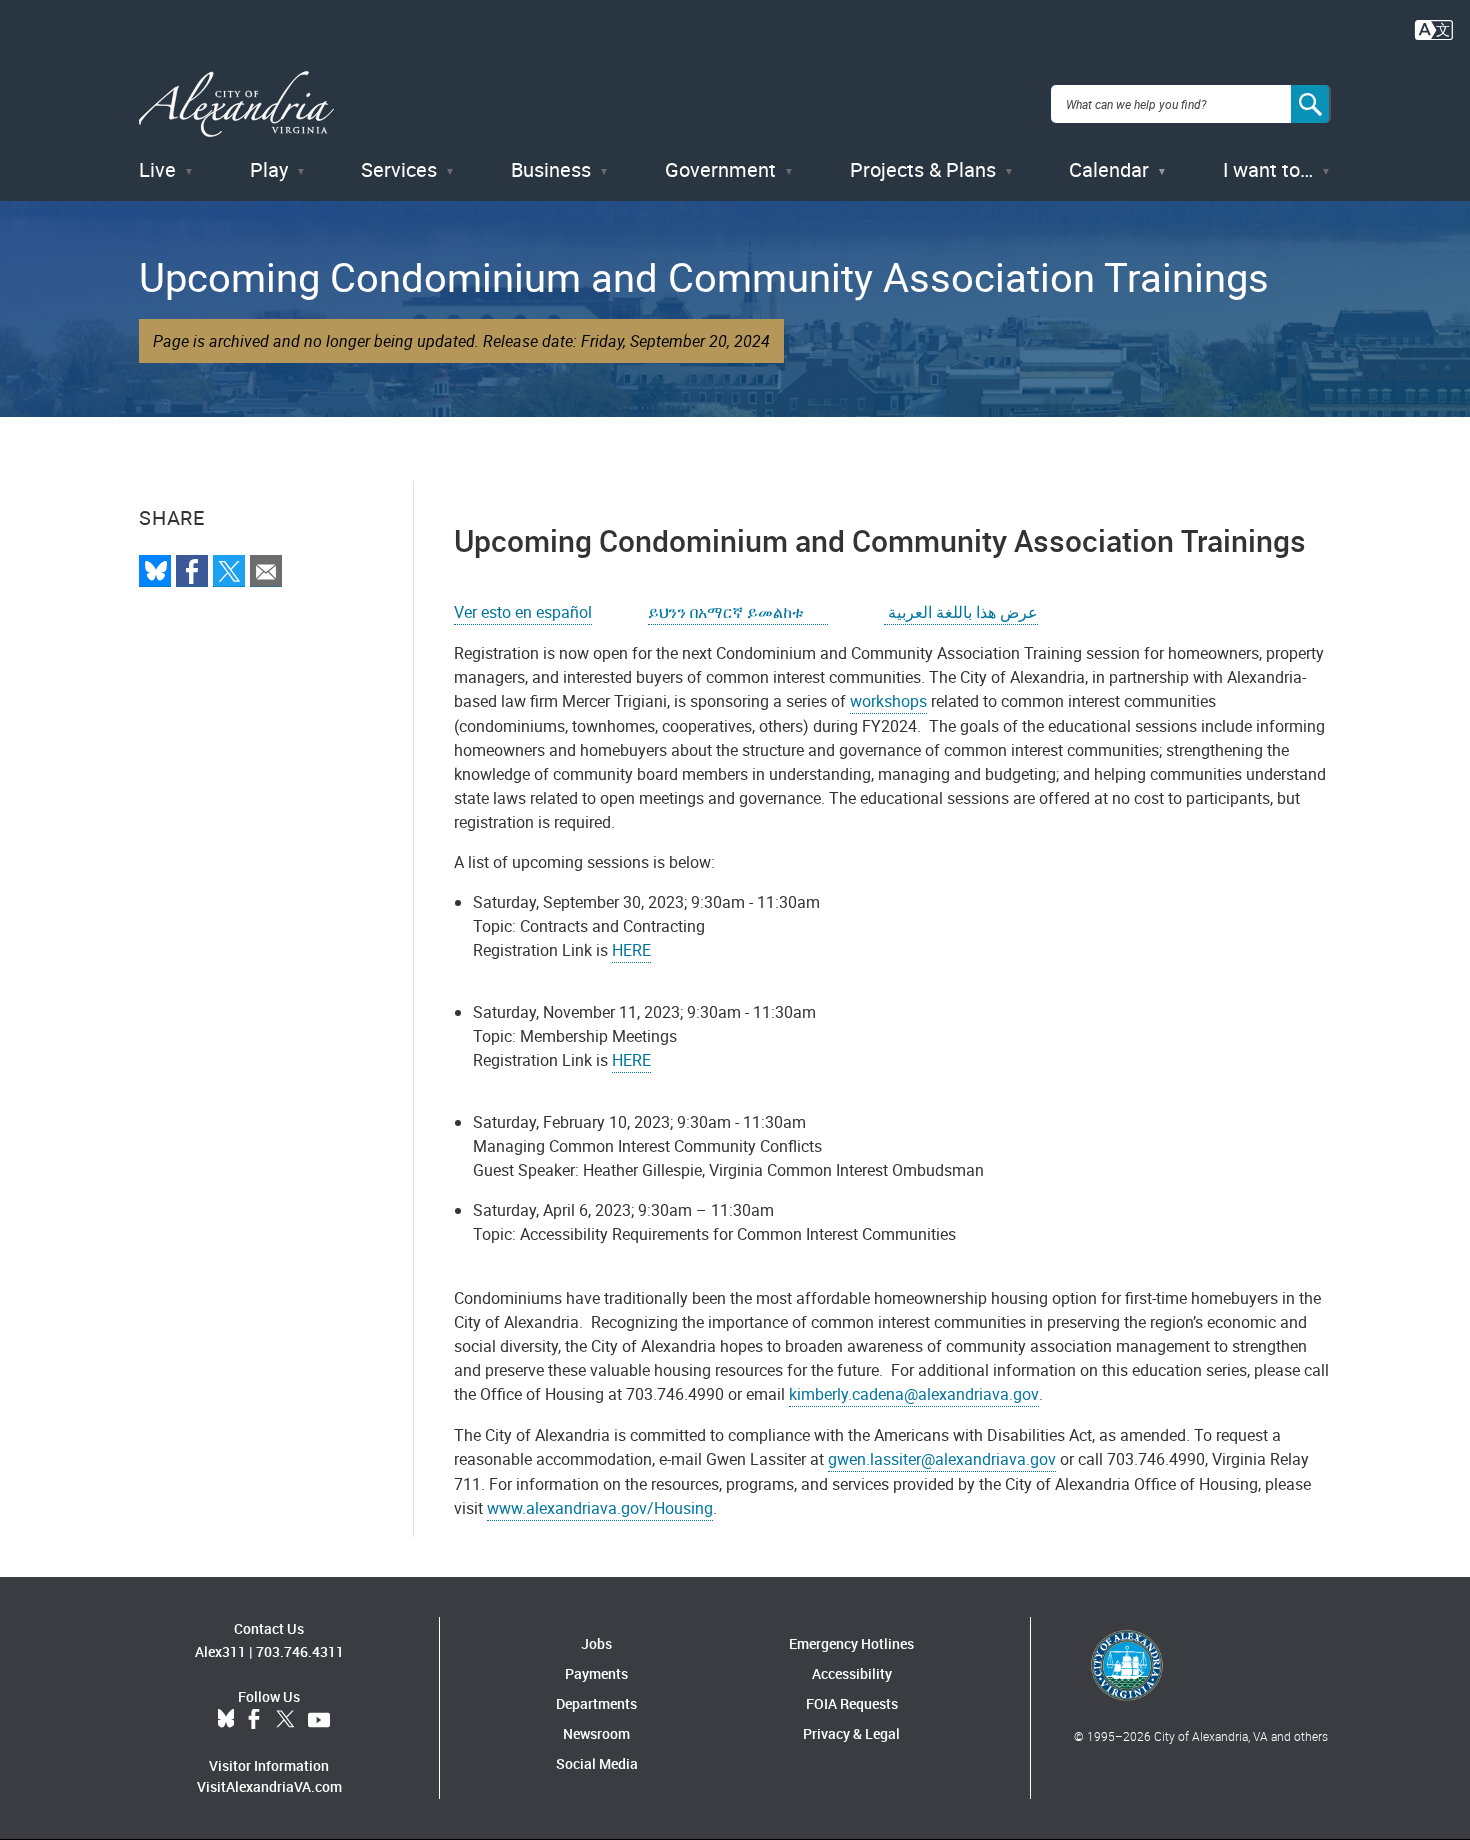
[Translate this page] (1434, 28)
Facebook (254, 1720)
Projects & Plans (923, 169)
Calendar (1109, 169)
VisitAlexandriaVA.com (269, 1786)
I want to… (1268, 169)
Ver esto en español (523, 612)
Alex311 (220, 1651)
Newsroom (596, 1733)
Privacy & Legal (851, 1733)
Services (399, 169)
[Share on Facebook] (192, 571)
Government (720, 169)
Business (551, 169)
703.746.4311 (300, 1651)
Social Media (597, 1763)
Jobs (596, 1643)
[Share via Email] (266, 571)
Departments (596, 1703)
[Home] (236, 104)
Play (269, 169)
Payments (596, 1673)
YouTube (319, 1720)
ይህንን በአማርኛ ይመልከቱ (738, 612)
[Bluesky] (155, 571)
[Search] (1311, 104)
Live (157, 169)
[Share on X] (229, 571)
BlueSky (226, 1720)
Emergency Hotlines (851, 1643)
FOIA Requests (852, 1703)
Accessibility (852, 1673)
